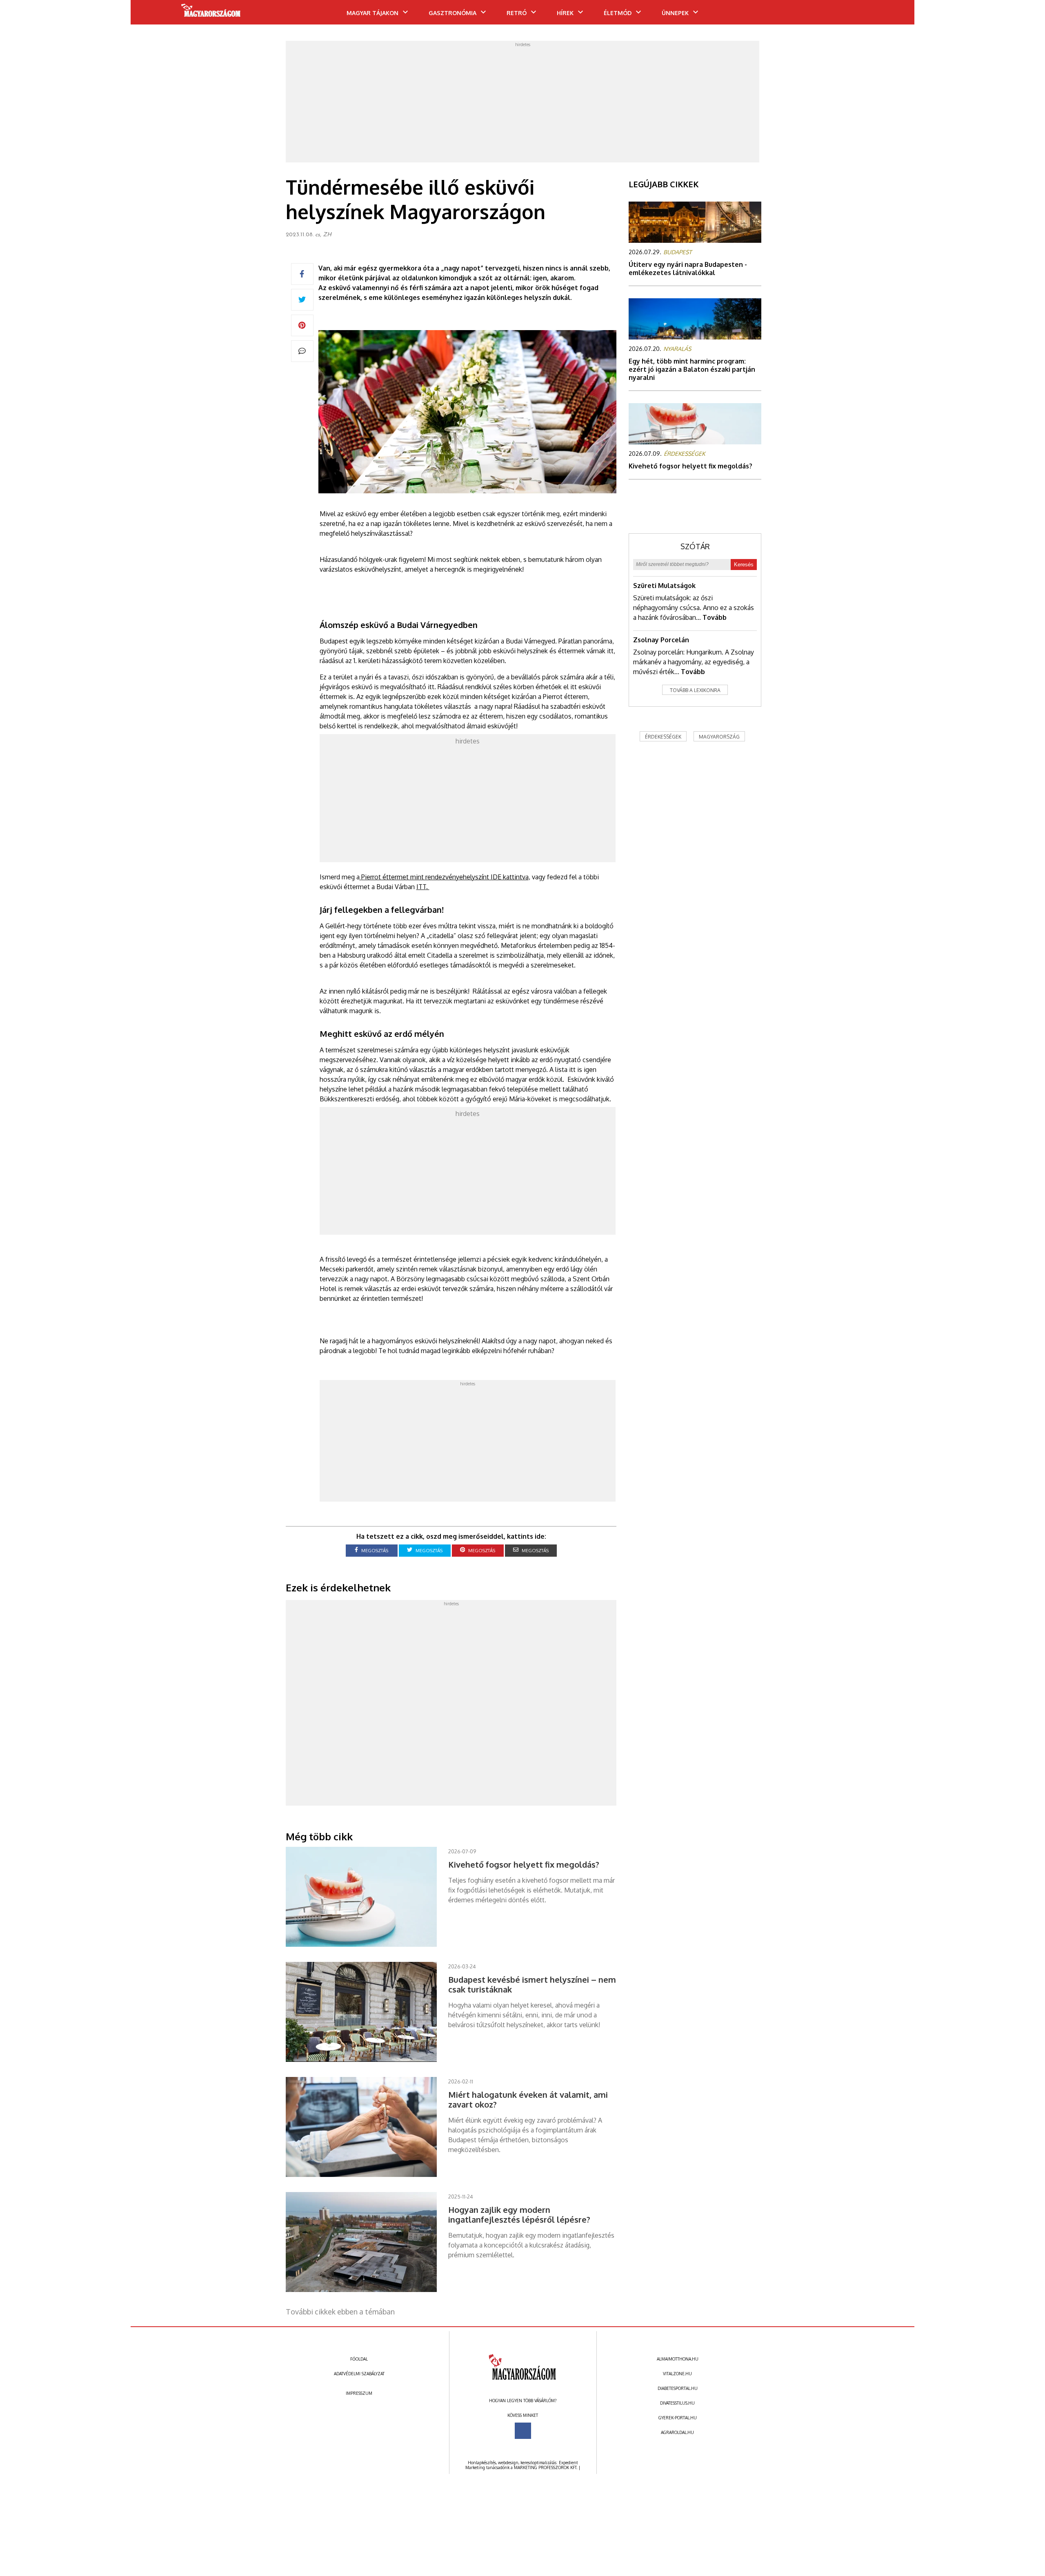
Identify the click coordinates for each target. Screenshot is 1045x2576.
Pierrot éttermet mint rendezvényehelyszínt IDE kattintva (445, 877)
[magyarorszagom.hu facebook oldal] (523, 2431)
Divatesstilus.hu (677, 2403)
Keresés (744, 565)
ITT (421, 887)
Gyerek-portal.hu (678, 2418)
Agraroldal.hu (677, 2432)
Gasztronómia (452, 13)
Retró (517, 13)
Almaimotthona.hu (678, 2359)
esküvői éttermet (345, 887)
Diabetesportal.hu (678, 2388)
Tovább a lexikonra (695, 690)
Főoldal (359, 2359)
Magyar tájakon (372, 13)
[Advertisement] (522, 104)
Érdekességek (663, 737)
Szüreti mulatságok (664, 586)
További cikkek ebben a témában (340, 2312)
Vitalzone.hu (677, 2374)
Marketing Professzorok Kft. (546, 2467)
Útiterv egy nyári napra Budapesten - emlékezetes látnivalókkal (688, 268)
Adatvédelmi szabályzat (359, 2374)
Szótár (695, 546)
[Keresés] (892, 15)
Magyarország (719, 737)
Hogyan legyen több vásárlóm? (523, 2401)
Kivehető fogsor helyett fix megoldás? (690, 466)
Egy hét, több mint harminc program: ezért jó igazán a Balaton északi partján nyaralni (692, 369)
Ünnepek (675, 13)
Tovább (715, 617)
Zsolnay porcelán (661, 640)
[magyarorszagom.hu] (211, 13)
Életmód (618, 13)
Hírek (565, 13)
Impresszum (359, 2393)
